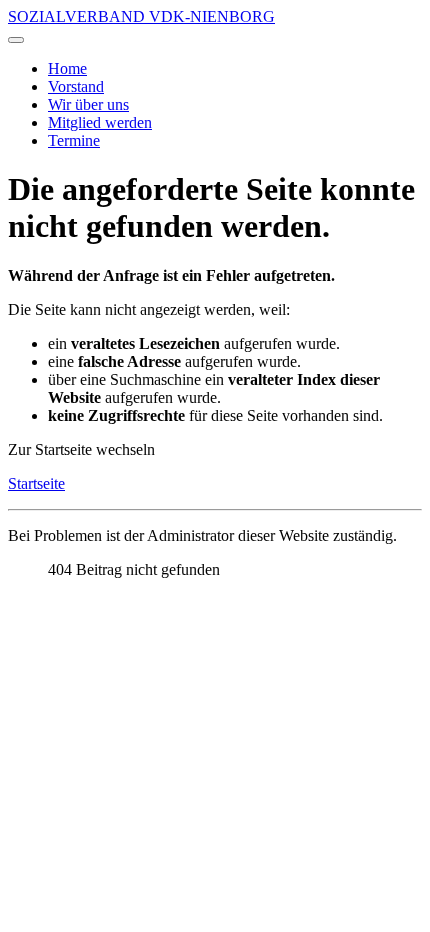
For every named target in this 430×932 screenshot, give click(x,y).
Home (67, 68)
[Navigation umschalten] (16, 40)
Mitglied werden (100, 122)
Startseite (36, 483)
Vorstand (76, 86)
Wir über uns (88, 104)
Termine (74, 140)
